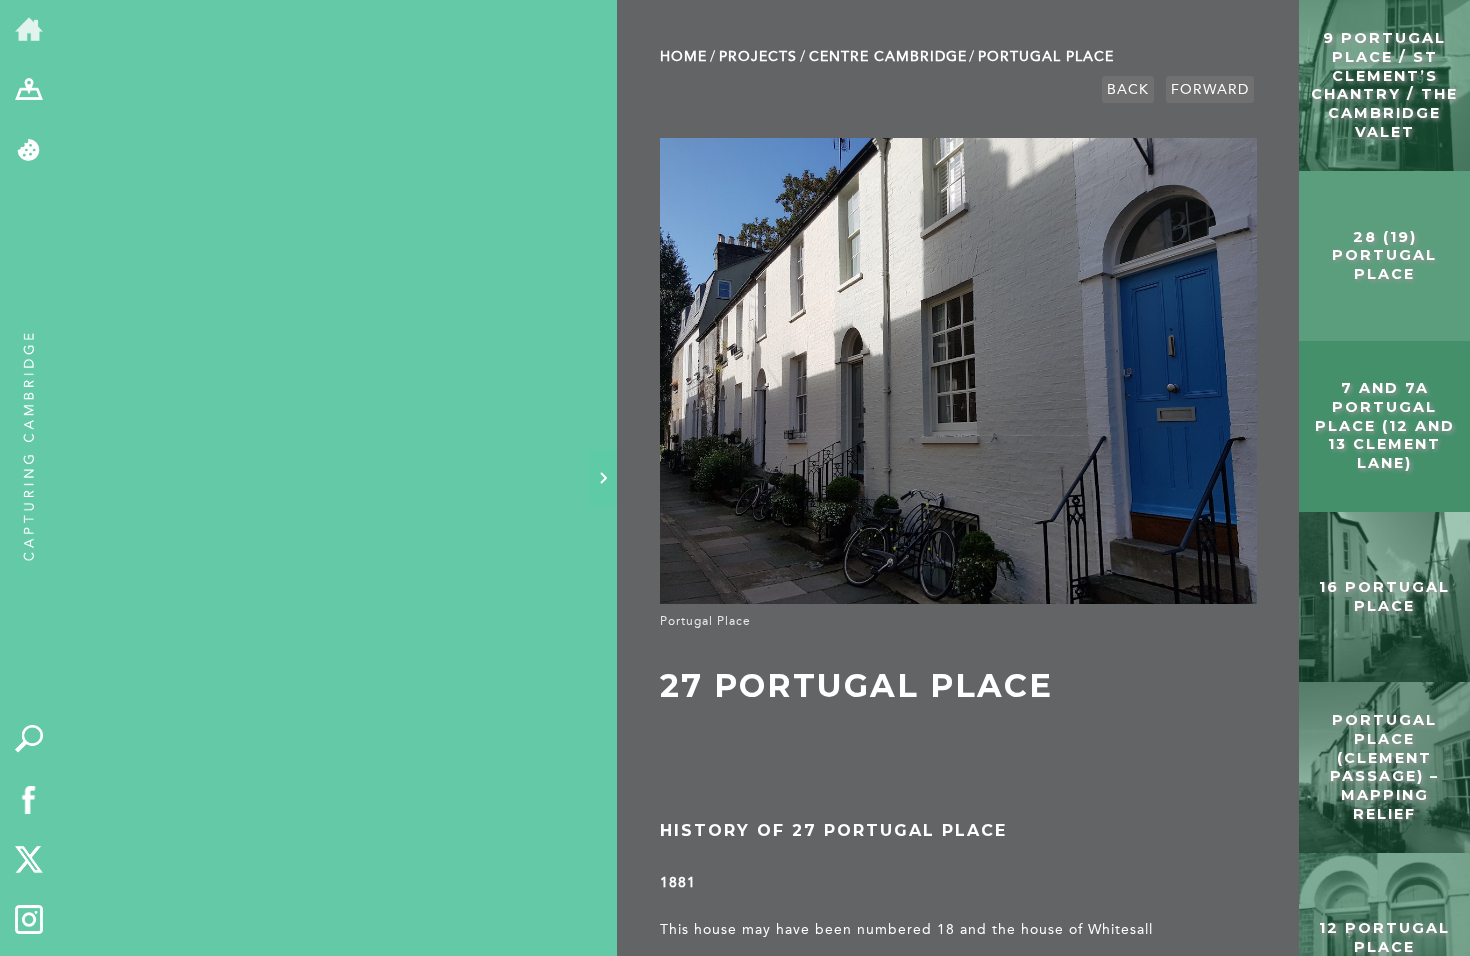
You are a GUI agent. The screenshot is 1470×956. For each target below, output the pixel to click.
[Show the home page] (29, 30)
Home (683, 56)
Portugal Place (1046, 56)
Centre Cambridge (888, 56)
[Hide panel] (603, 478)
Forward (1210, 89)
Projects (758, 56)
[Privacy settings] (29, 151)
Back (1128, 89)
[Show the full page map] (29, 91)
